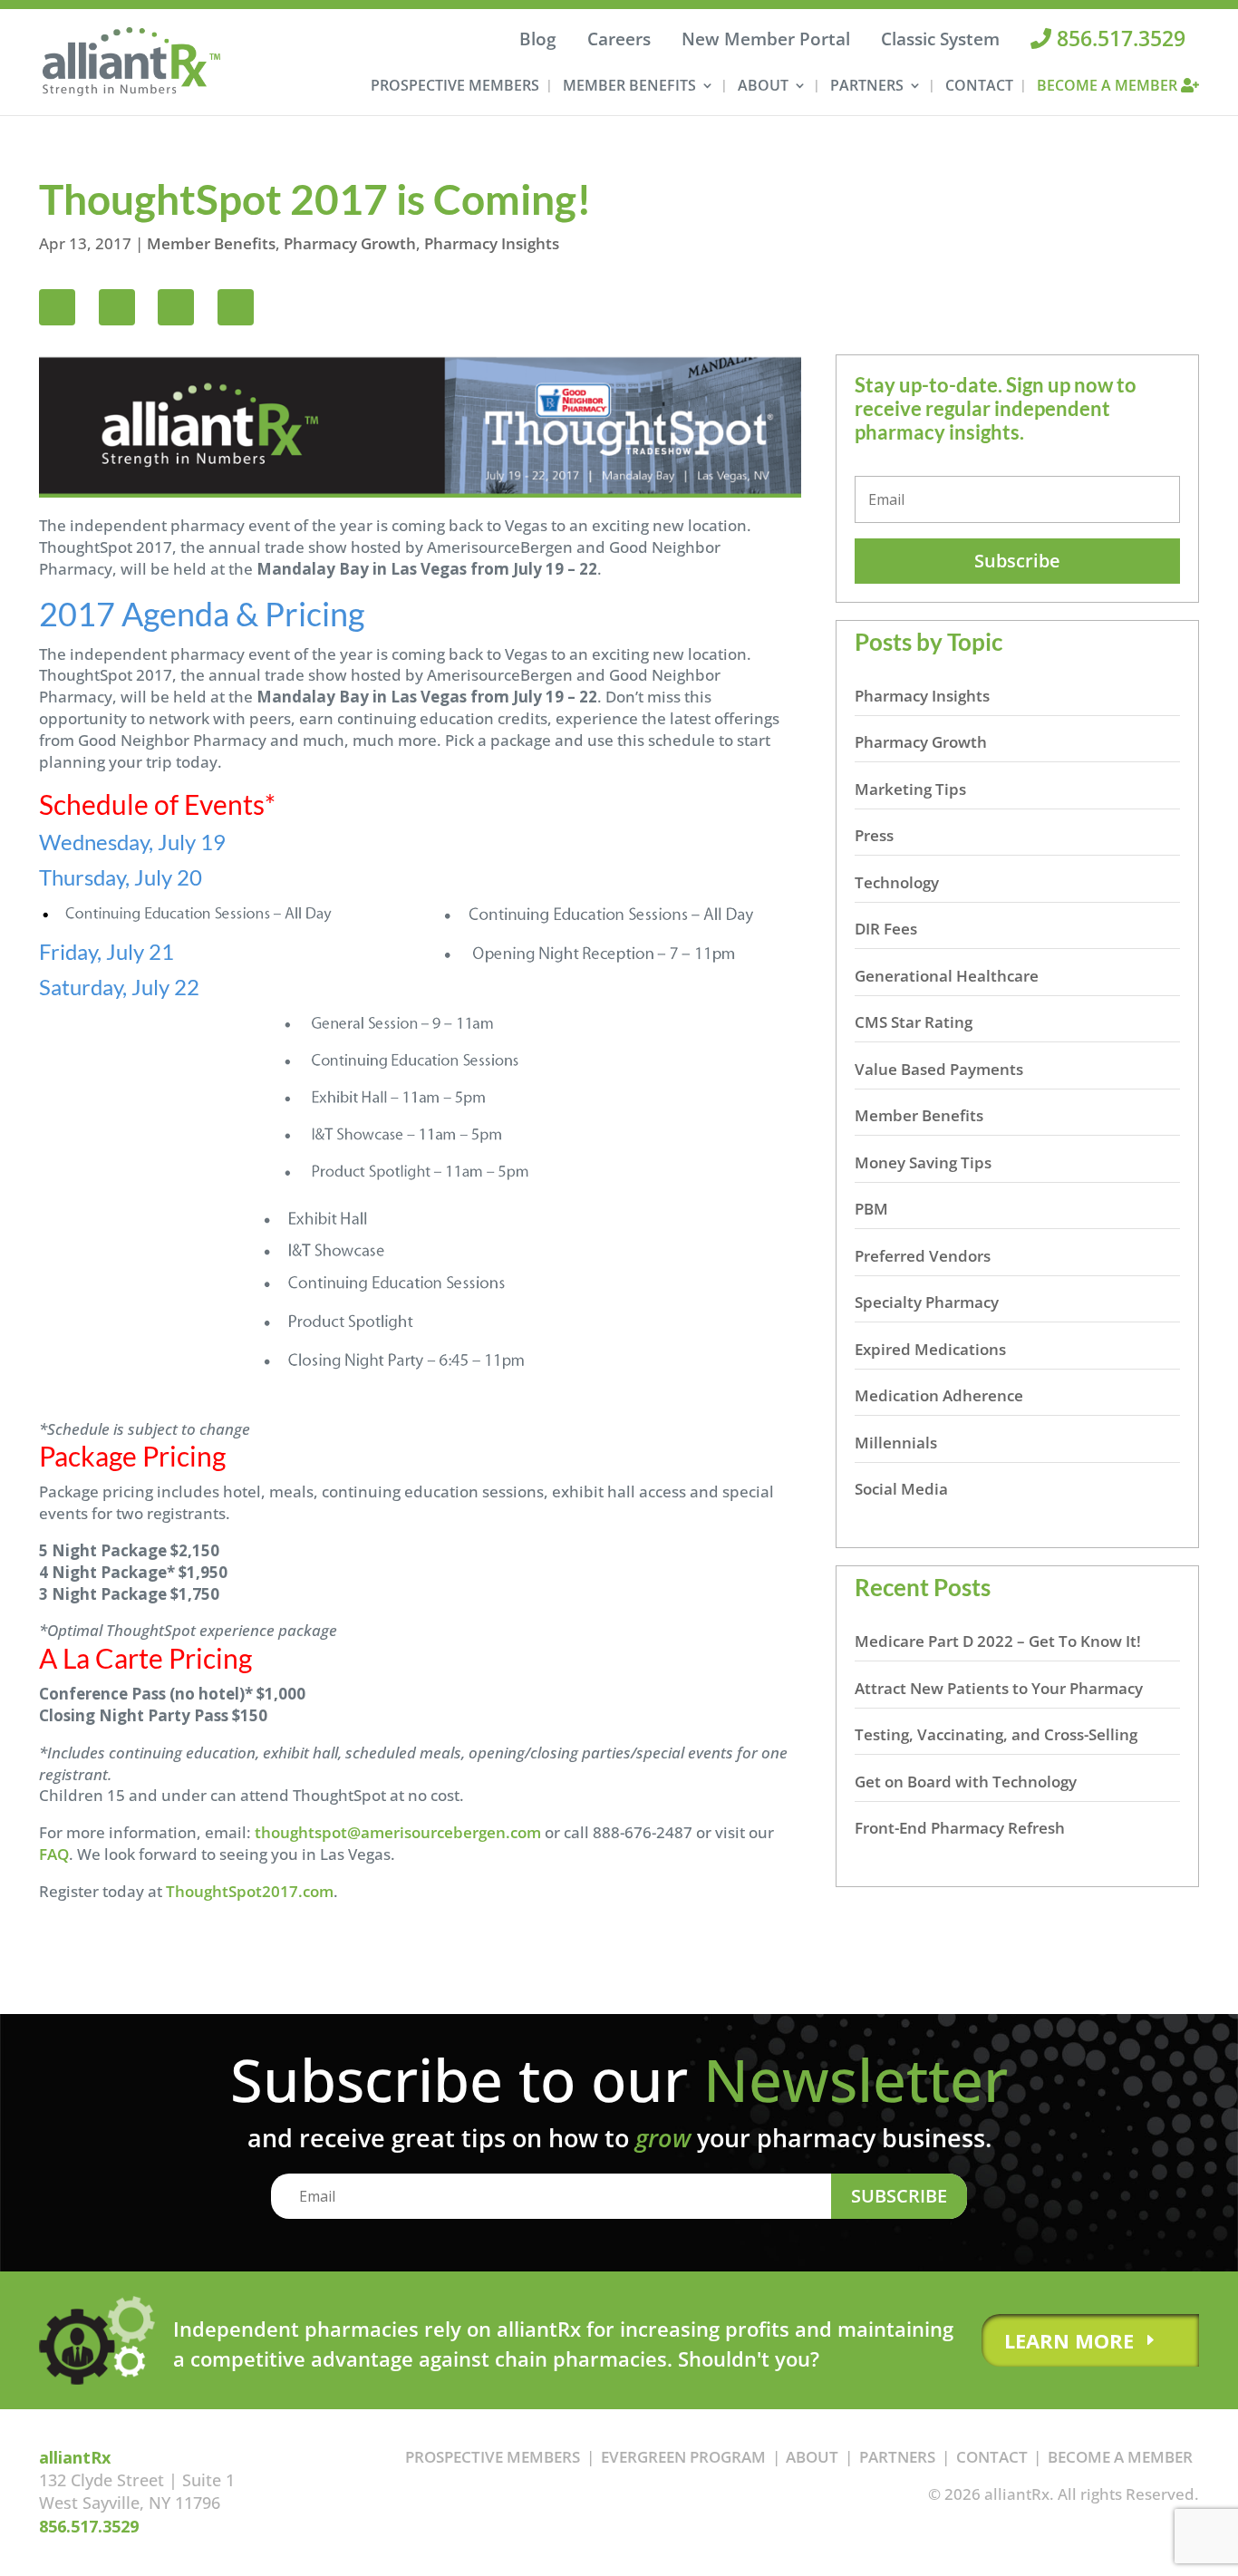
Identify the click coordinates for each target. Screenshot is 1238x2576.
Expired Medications (930, 1349)
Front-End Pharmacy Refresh (960, 1828)
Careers (619, 39)
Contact (979, 87)
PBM (871, 1209)
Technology (897, 882)
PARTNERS (897, 2457)
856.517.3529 (1118, 38)
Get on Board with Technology (966, 1782)
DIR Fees (886, 929)
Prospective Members (455, 87)
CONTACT (992, 2457)
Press (874, 835)
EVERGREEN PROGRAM (683, 2457)
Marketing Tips (910, 789)
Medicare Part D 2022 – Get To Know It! (998, 1641)
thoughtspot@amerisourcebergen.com (398, 1832)
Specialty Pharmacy (927, 1302)
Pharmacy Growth (350, 243)
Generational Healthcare (947, 976)
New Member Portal (766, 39)
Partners (867, 87)
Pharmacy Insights (492, 243)
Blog (538, 39)
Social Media (901, 1489)
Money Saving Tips (923, 1162)
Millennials (896, 1443)
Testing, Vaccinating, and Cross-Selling (996, 1734)
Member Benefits (629, 87)
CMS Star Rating (914, 1022)
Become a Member (1109, 87)
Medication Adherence (939, 1395)
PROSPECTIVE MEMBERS (493, 2457)
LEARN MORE (1069, 2340)
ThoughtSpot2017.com (250, 1891)
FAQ (54, 1854)
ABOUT (812, 2457)
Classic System (940, 39)
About (763, 87)
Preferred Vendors (923, 1256)
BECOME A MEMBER (1120, 2457)
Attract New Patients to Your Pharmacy (999, 1688)
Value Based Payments (939, 1069)
